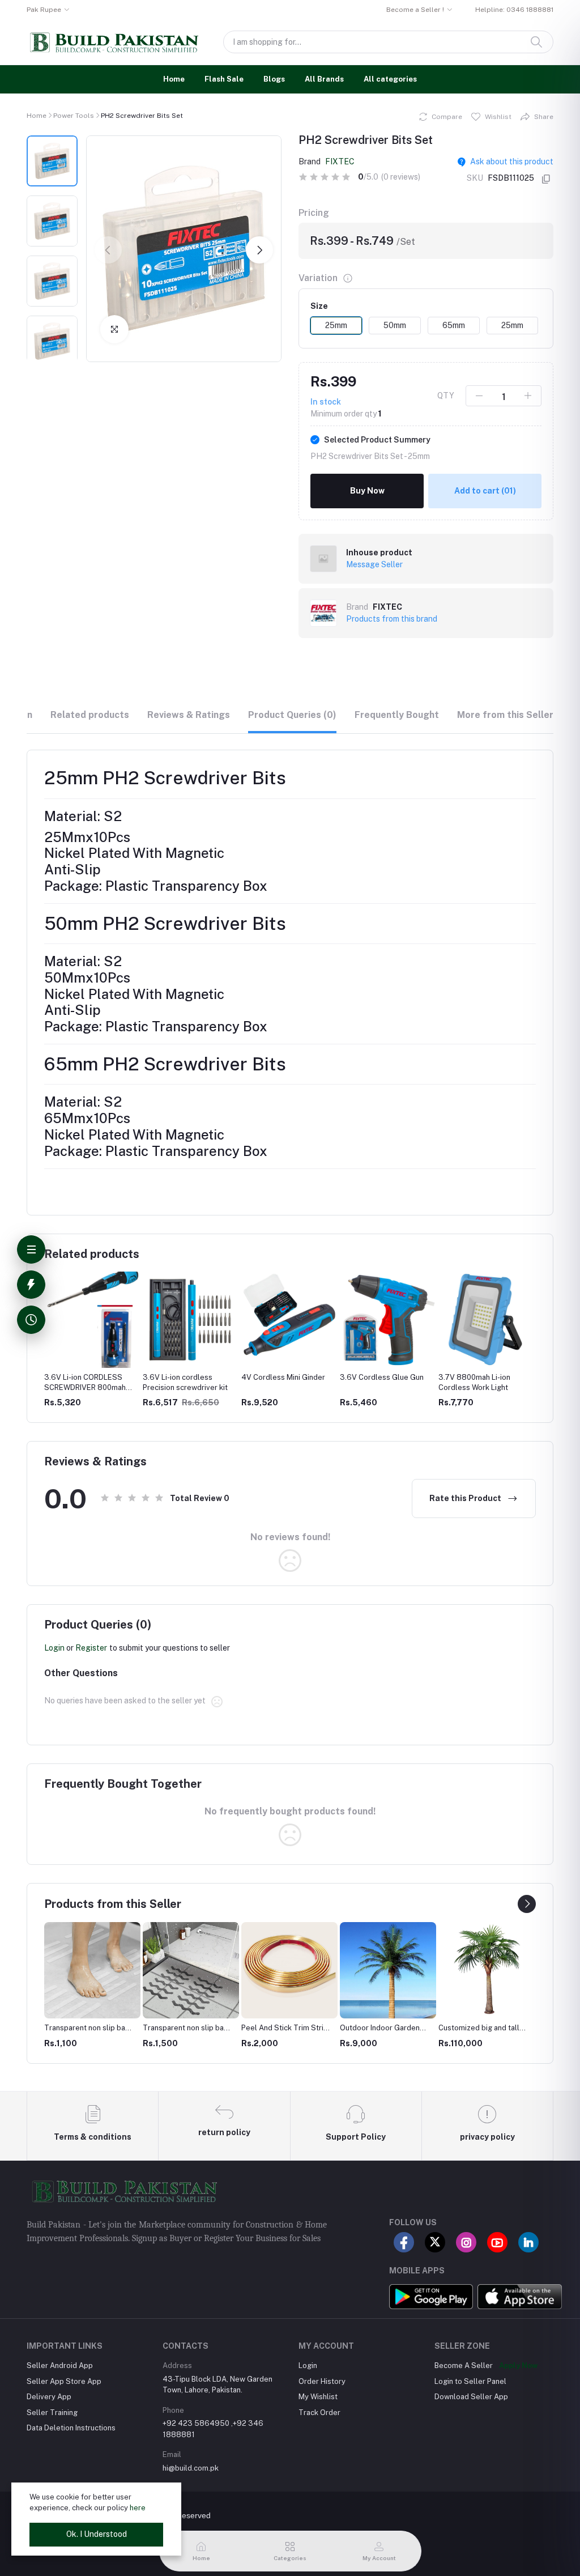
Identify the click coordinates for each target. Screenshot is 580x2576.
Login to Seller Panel (470, 2381)
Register (91, 1648)
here (138, 2508)
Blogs (274, 79)
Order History (322, 2381)
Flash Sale (224, 79)
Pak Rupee (44, 10)
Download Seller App (471, 2397)
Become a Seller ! (415, 10)
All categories (390, 79)
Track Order (319, 2413)
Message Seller (374, 564)
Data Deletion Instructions (71, 2428)
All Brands (324, 79)
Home (174, 79)
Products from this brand (392, 619)
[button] (108, 250)
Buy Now (367, 491)
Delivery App (49, 2397)
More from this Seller (505, 715)
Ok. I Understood (97, 2534)
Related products (90, 715)
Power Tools (74, 116)
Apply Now (518, 2365)
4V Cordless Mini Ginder (283, 1377)
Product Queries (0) (292, 715)
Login (54, 1648)
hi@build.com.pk (191, 2468)
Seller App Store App (64, 2381)
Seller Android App (60, 2365)
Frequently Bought (397, 715)
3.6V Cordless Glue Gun (382, 1377)
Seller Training (52, 2413)
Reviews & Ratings (189, 715)
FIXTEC (340, 161)
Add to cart (485, 491)
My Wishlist (318, 2397)
